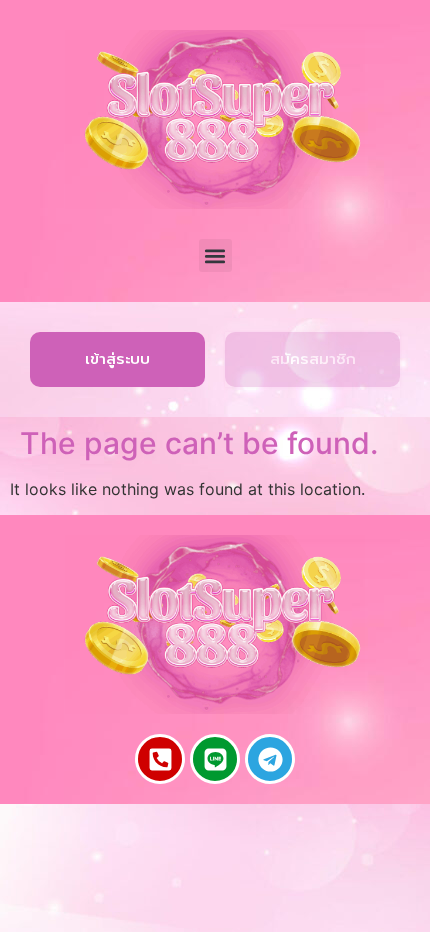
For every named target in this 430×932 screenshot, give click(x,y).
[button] (215, 255)
